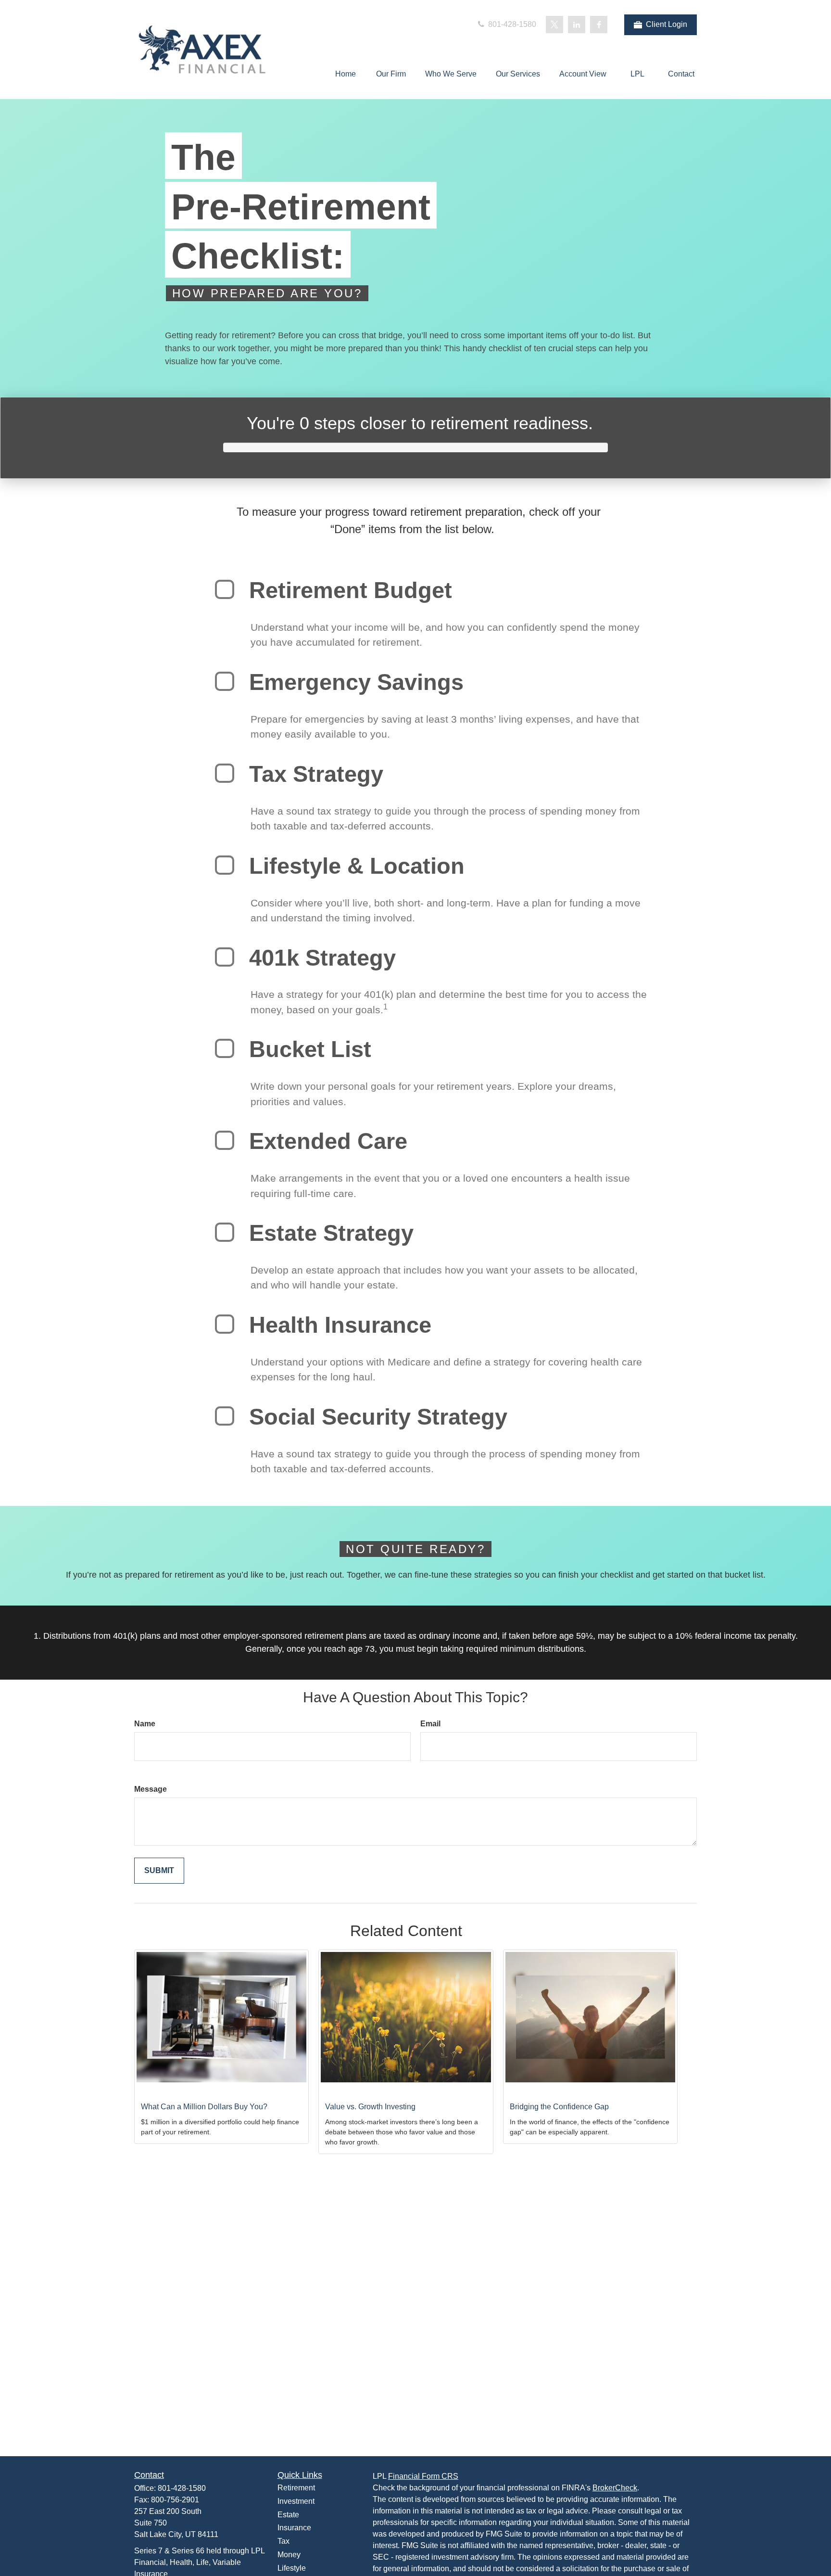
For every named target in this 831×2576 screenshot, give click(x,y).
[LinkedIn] (577, 25)
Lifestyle (292, 2568)
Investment (296, 2501)
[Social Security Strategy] (225, 1416)
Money (289, 2555)
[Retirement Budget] (225, 589)
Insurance (294, 2528)
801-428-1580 (511, 24)
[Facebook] (599, 25)
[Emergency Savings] (225, 681)
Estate (288, 2515)
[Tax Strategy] (225, 773)
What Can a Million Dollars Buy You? (204, 2107)
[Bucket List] (225, 1048)
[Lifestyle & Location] (225, 865)
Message (151, 1789)
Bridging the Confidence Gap (559, 2107)
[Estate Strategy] (225, 1232)
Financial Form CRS (423, 2476)
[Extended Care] (225, 1140)
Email (430, 1724)
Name (145, 1724)
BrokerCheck (615, 2488)
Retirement (296, 2488)
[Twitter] (554, 25)
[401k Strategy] (225, 957)
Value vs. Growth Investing (370, 2107)
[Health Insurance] (225, 1324)
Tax (283, 2541)
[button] (345, 74)
